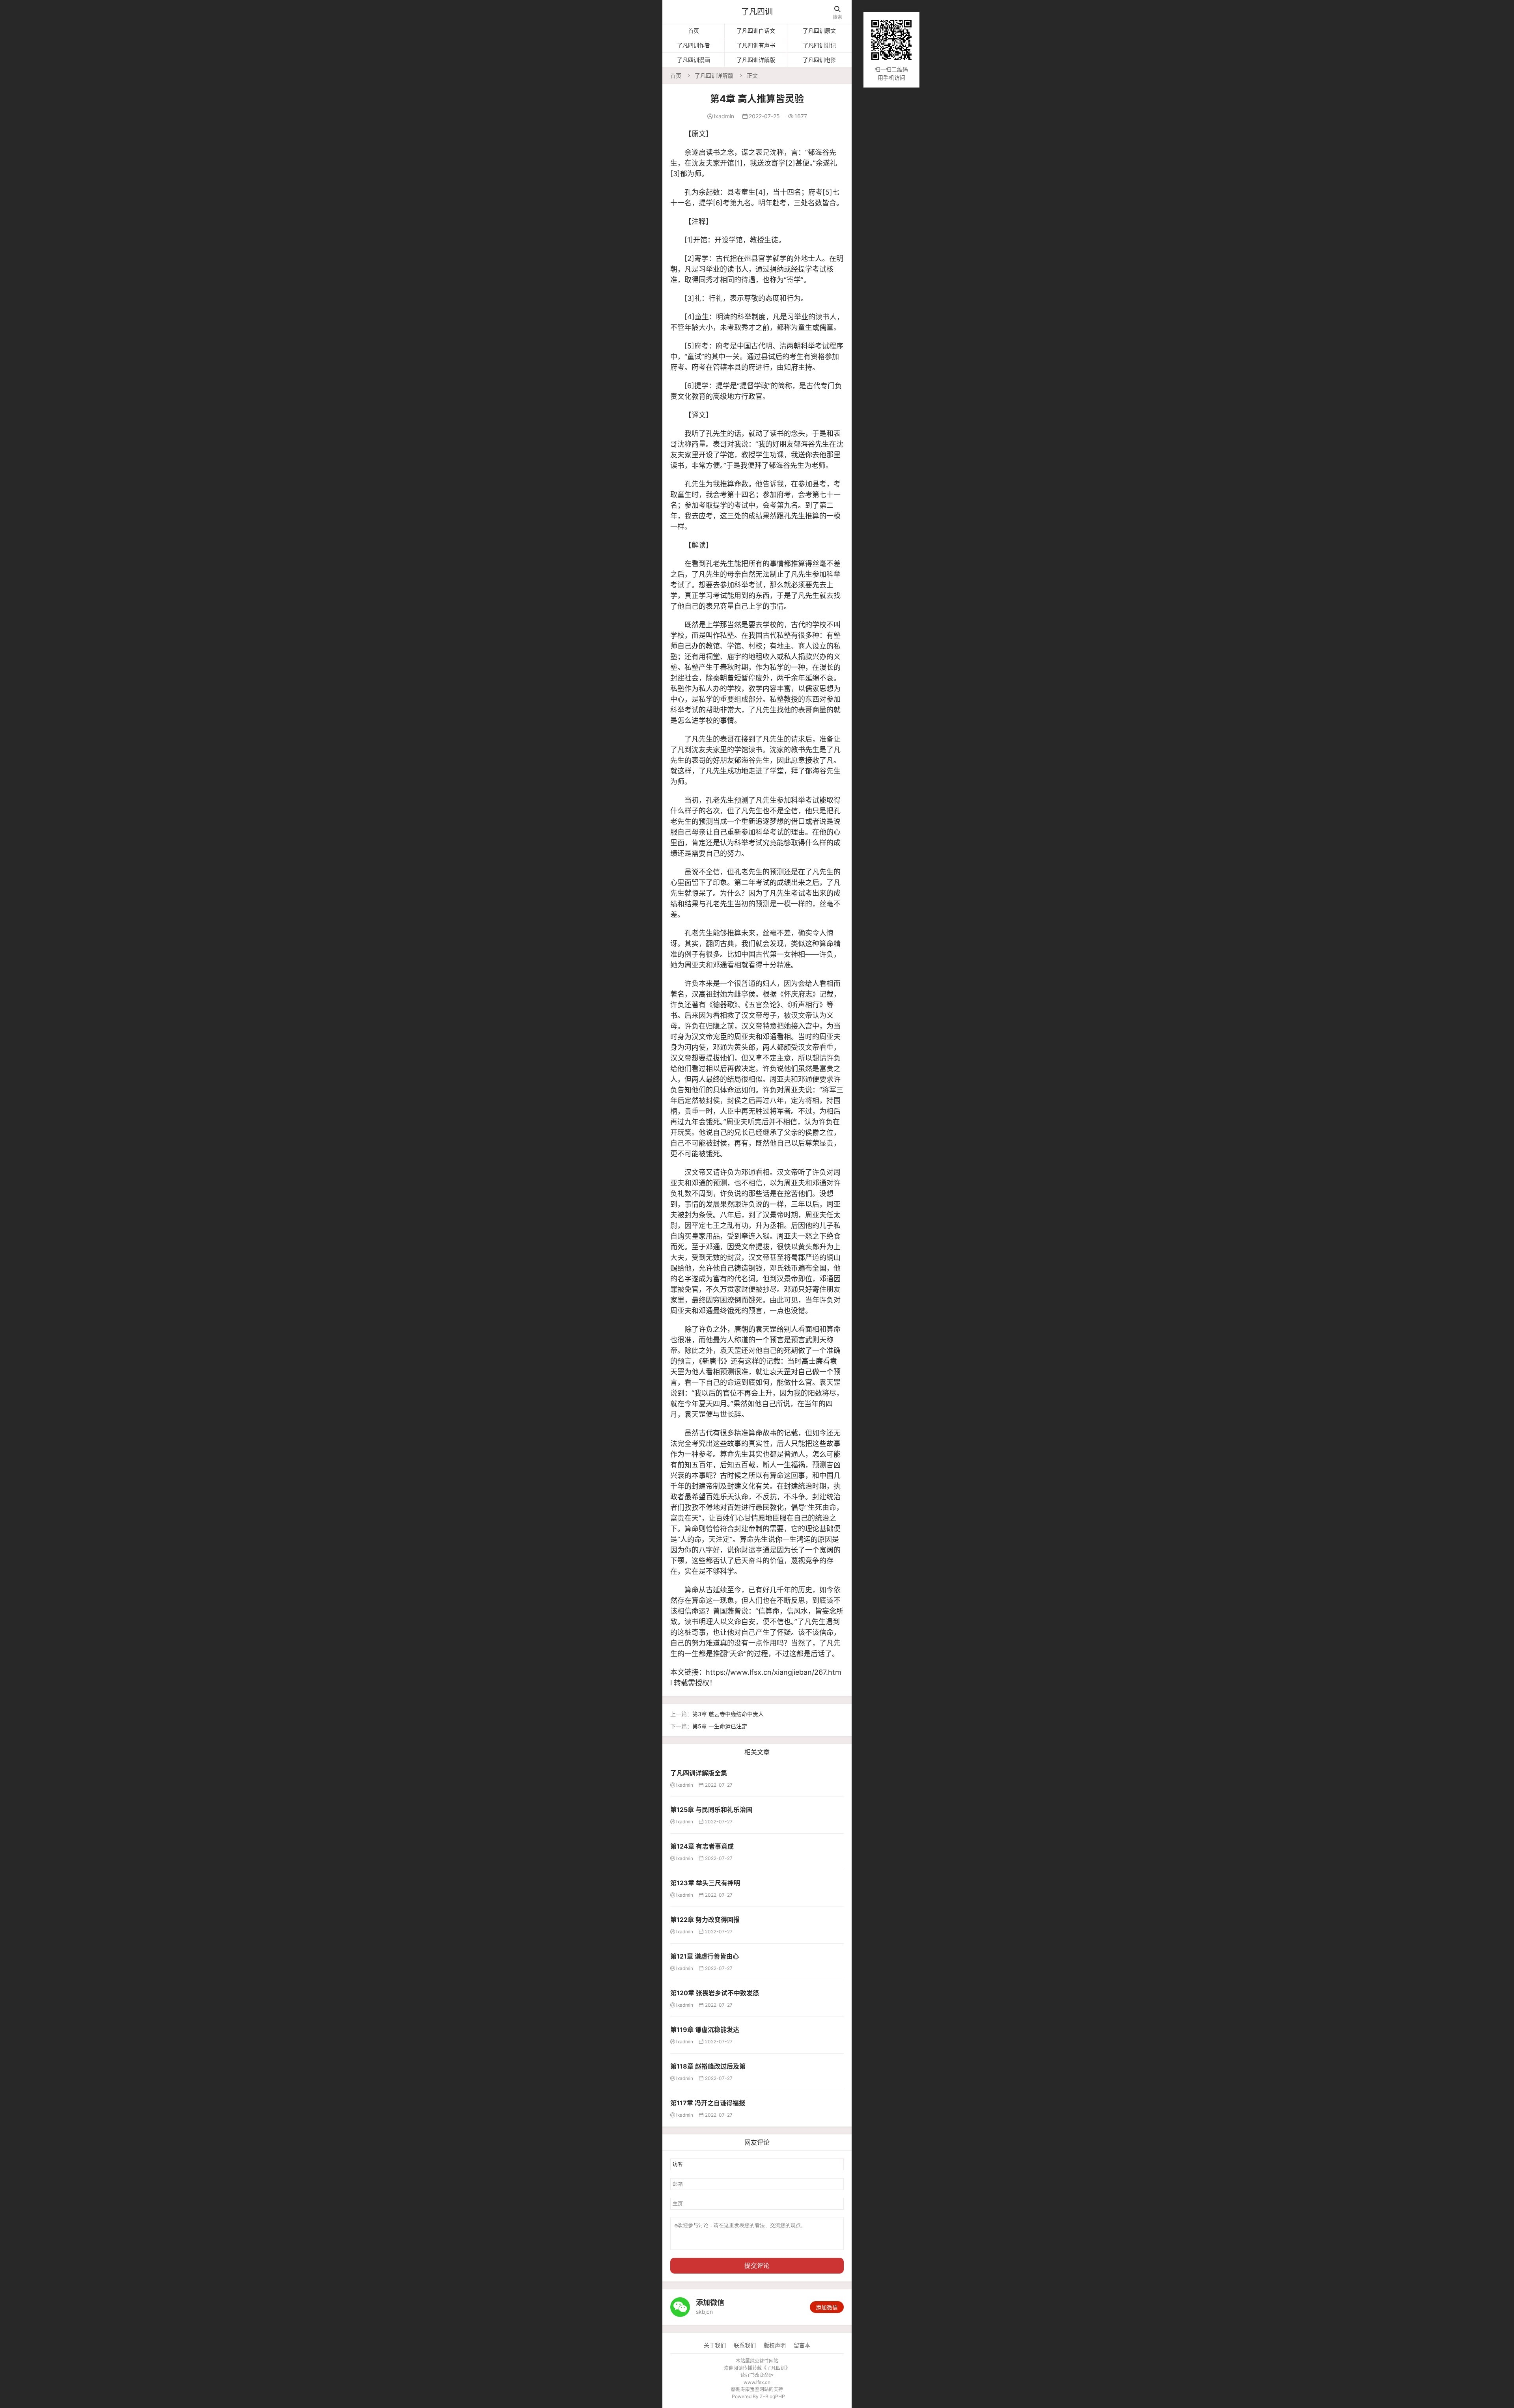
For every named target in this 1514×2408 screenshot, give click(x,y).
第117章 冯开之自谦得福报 (708, 2103)
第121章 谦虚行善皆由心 (705, 1956)
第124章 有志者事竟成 (702, 1846)
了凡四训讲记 (819, 45)
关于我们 (715, 2345)
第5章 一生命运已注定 (720, 1726)
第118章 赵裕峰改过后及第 (708, 2066)
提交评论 (757, 2265)
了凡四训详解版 (756, 60)
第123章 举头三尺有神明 (705, 1883)
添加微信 (827, 2307)
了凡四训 (757, 12)
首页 (694, 31)
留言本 (802, 2345)
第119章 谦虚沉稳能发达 (705, 2030)
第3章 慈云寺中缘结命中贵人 (728, 1714)
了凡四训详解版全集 (699, 1773)
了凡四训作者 (694, 45)
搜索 (837, 13)
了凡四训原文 (819, 31)
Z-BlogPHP (772, 2396)
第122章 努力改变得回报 (705, 1920)
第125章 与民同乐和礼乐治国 (711, 1810)
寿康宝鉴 (750, 2389)
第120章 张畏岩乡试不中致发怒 (715, 1993)
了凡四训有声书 (756, 45)
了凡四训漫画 (694, 60)
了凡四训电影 (819, 60)
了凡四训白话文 (756, 31)
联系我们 (745, 2345)
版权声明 (775, 2345)
